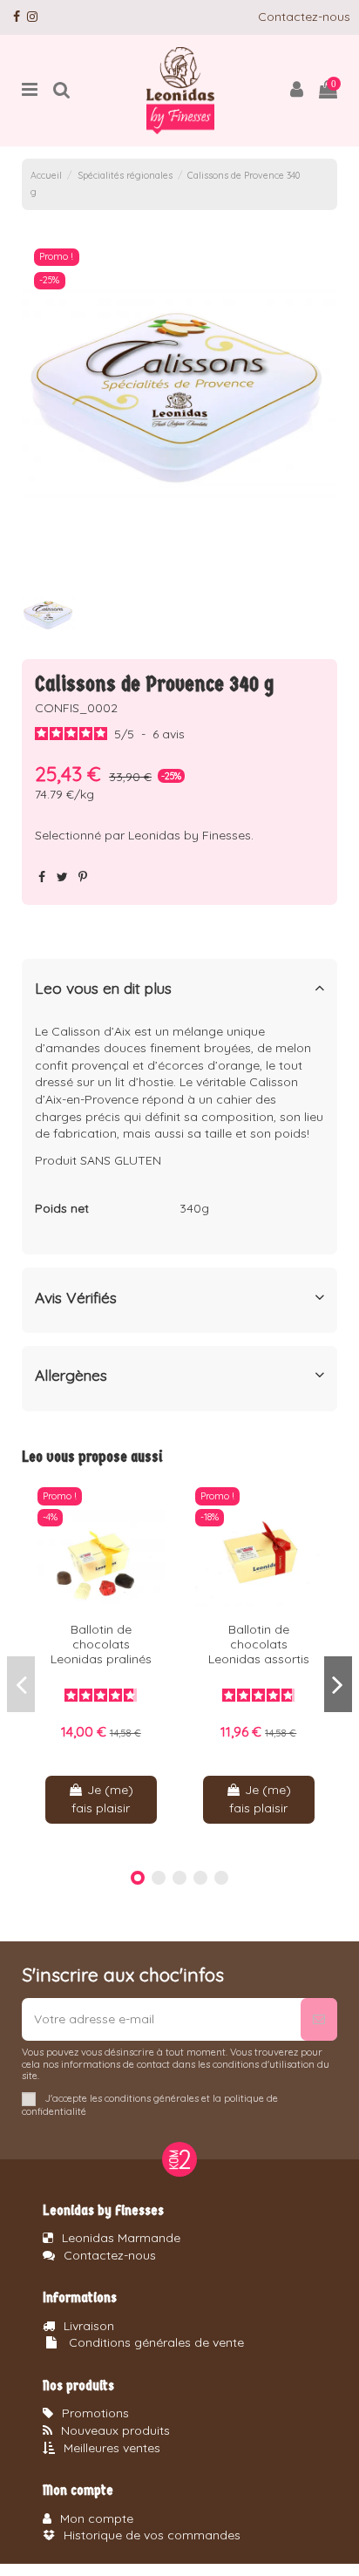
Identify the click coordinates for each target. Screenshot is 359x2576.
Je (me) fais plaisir (102, 1799)
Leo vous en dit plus (103, 988)
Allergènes (71, 1375)
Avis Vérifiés (76, 1298)
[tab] (179, 992)
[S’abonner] (319, 2019)
